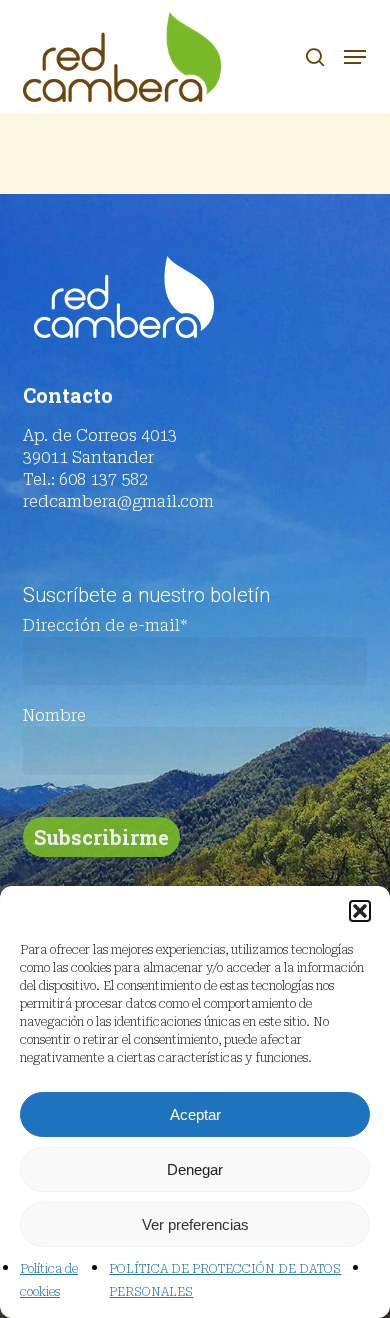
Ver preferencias (195, 1224)
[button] (360, 911)
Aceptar (195, 1114)
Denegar (195, 1169)
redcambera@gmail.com (118, 501)
